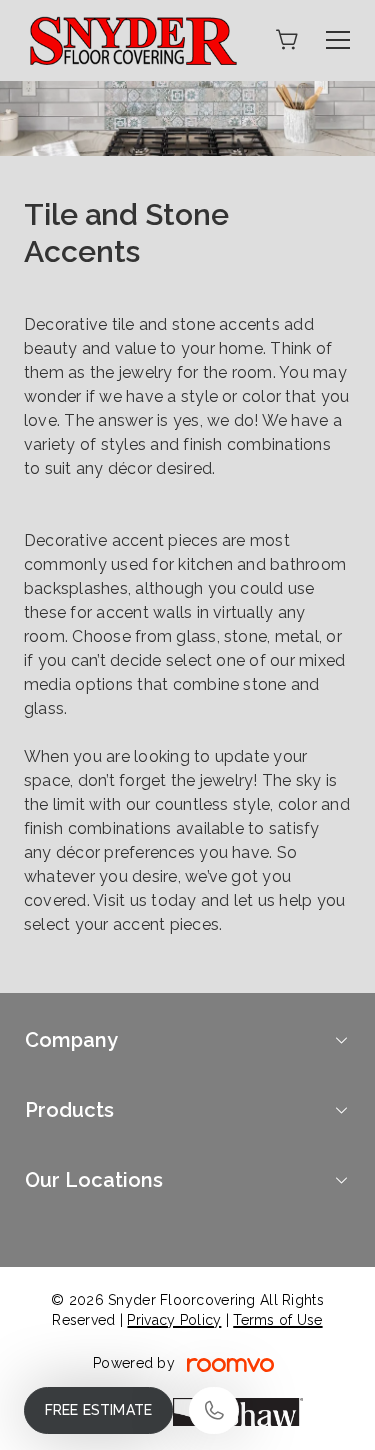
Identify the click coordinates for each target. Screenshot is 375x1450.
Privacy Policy (174, 1320)
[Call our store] (214, 1410)
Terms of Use (277, 1320)
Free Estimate (98, 1410)
